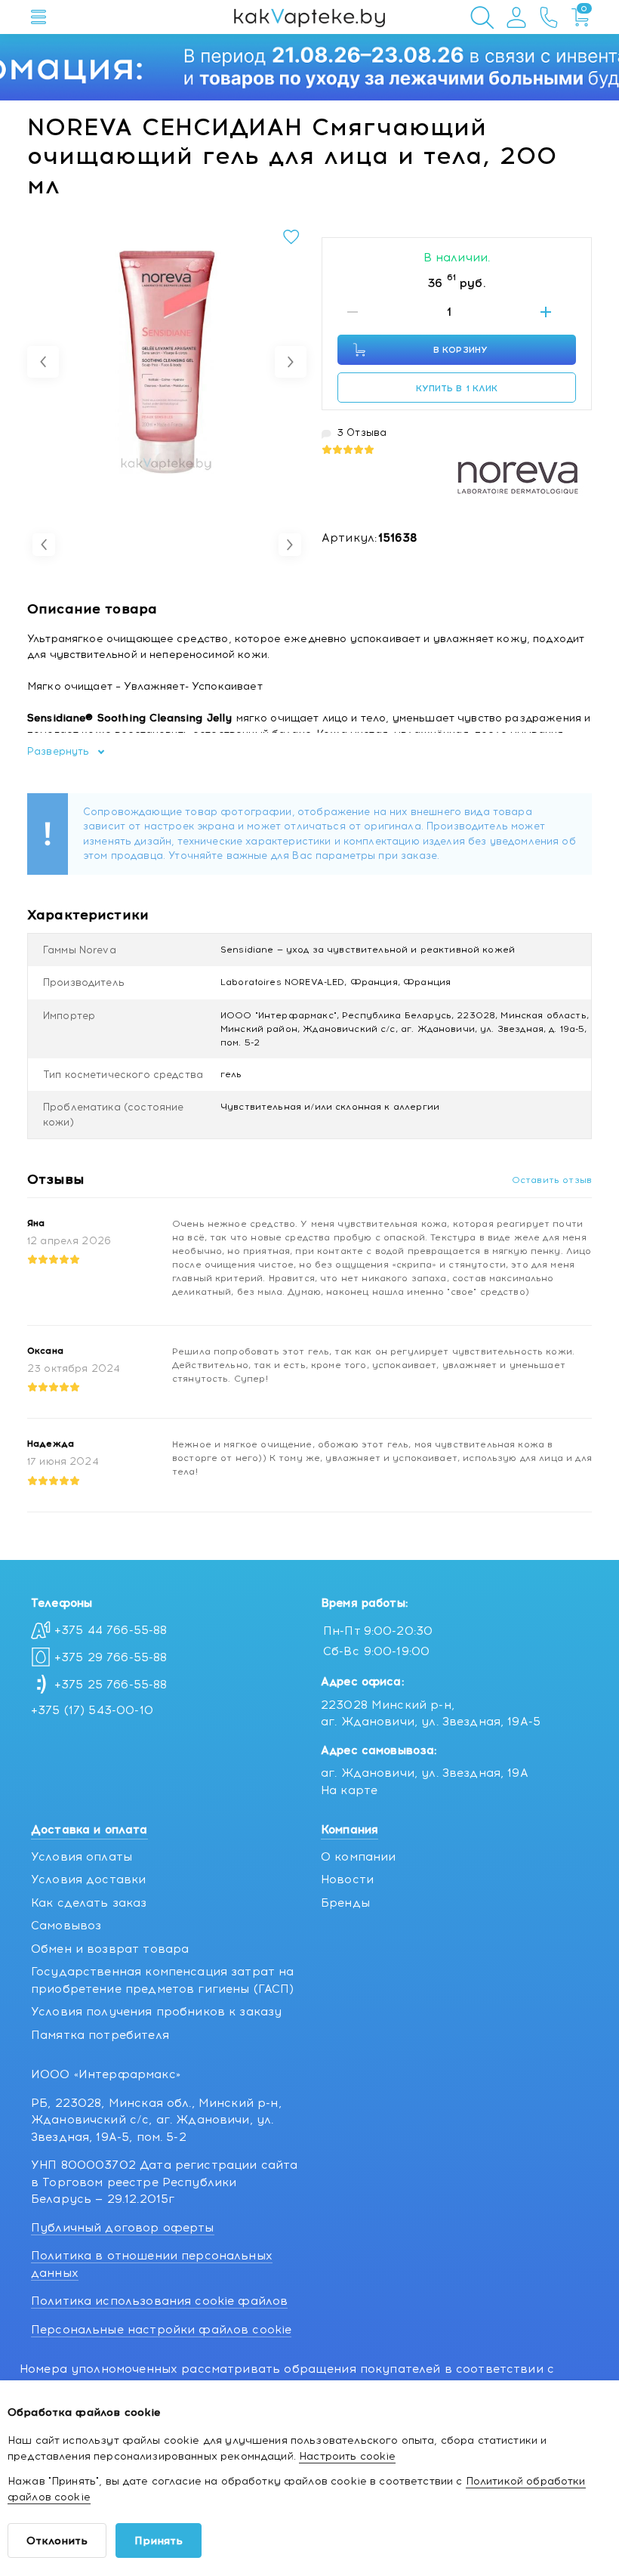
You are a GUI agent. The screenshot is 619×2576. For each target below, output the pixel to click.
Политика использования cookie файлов (159, 2301)
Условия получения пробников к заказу (156, 2012)
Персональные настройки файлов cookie (161, 2330)
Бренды (345, 1903)
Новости (347, 1879)
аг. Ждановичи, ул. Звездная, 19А (425, 1773)
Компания (350, 1830)
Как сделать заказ (89, 1903)
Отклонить (57, 2541)
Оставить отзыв (552, 1180)
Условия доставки (88, 1879)
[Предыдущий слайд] (43, 362)
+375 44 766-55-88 (111, 1630)
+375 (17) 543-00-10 (92, 1710)
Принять (159, 2541)
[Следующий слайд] (291, 362)
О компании (359, 1857)
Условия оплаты (82, 1857)
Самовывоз (66, 1926)
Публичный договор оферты (123, 2228)
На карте (349, 1790)
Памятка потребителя (100, 2035)
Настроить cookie (347, 2456)
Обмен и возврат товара (110, 1949)
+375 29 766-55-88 (111, 1657)
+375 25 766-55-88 (111, 1685)
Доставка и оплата (89, 1830)
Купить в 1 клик (457, 388)
